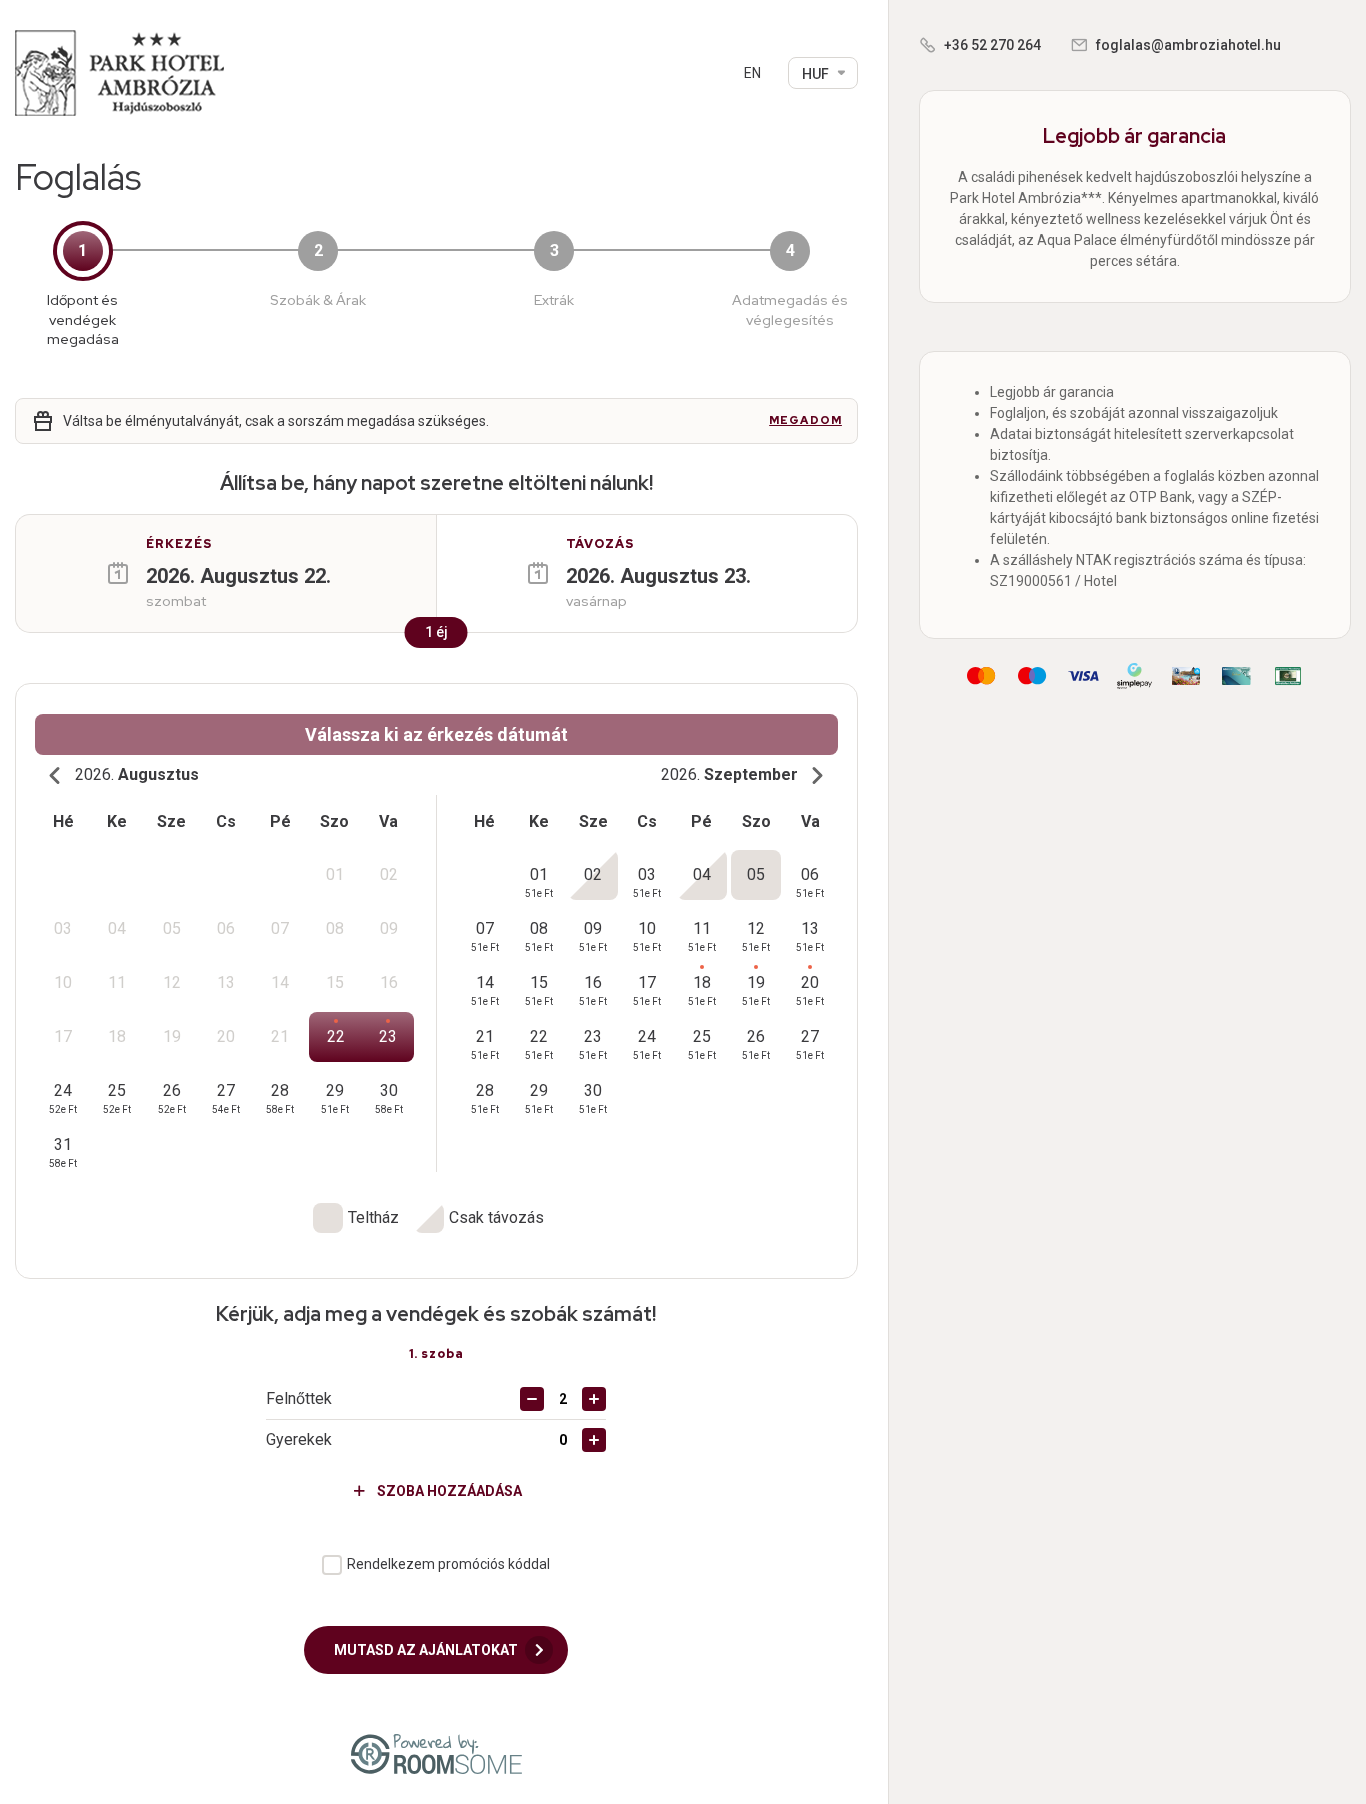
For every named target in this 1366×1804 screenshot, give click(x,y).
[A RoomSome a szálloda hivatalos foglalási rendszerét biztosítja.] (436, 1754)
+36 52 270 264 (992, 45)
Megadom (805, 420)
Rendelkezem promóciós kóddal (448, 1564)
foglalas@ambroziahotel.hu (1188, 45)
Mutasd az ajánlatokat (427, 1650)
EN (752, 73)
